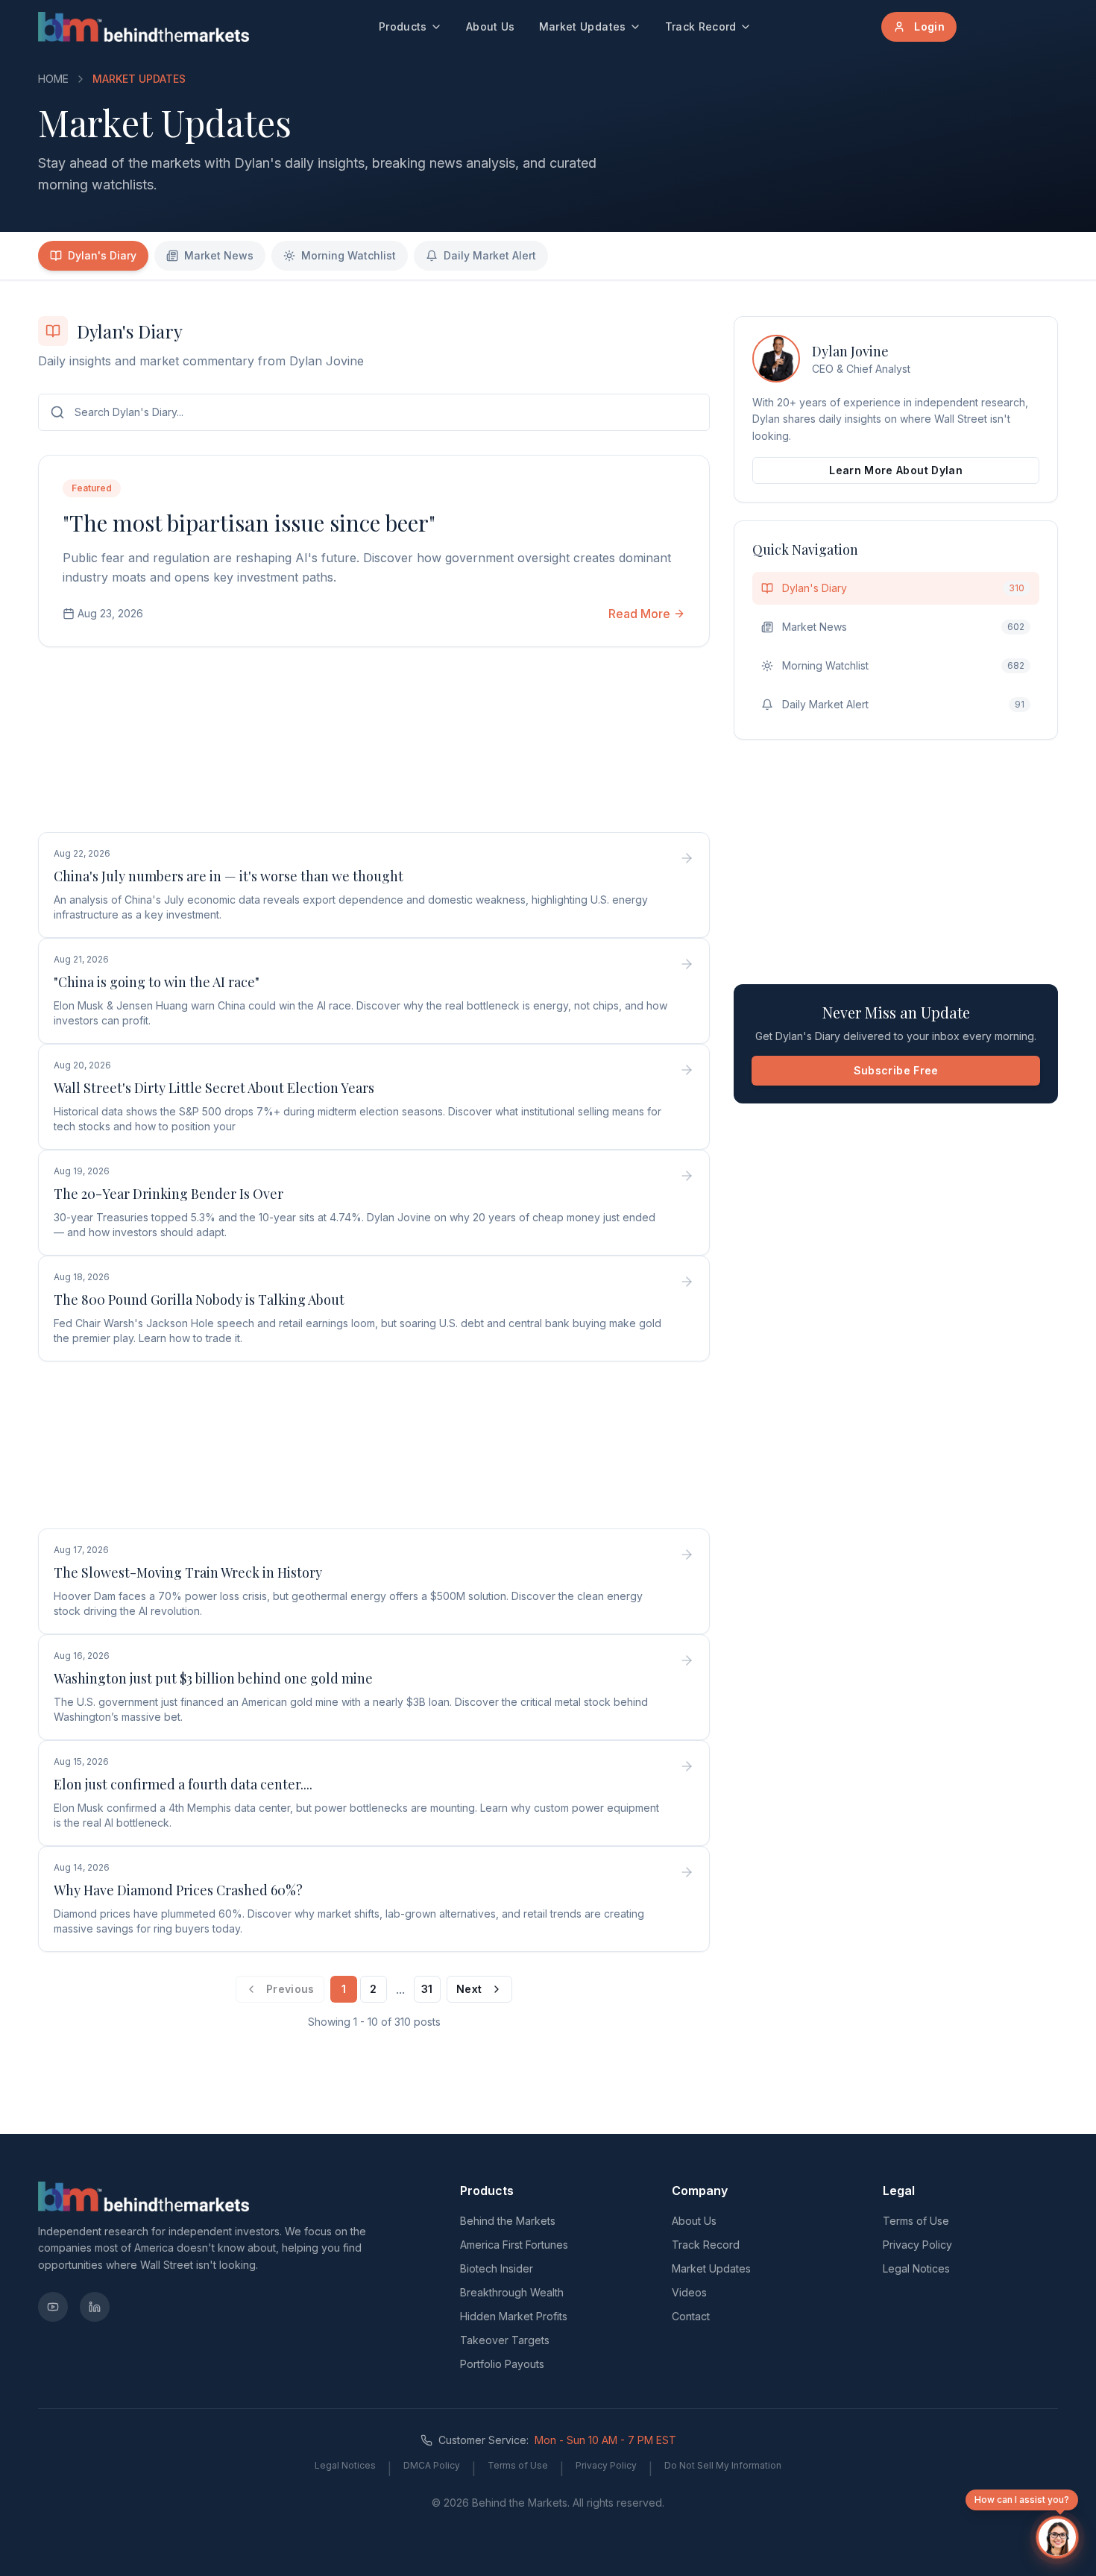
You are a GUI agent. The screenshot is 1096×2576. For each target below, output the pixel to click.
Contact (691, 2316)
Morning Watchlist (349, 255)
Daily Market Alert (490, 255)
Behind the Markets (508, 2221)
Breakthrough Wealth (512, 2292)
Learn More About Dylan (896, 470)
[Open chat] (1057, 2537)
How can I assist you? (1022, 2500)
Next (469, 1989)
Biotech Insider (497, 2268)
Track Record (701, 26)
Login (929, 26)
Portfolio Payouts (502, 2364)
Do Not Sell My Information (723, 2465)
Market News (219, 255)
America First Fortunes (514, 2245)
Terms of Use (916, 2221)
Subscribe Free (896, 1070)
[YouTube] (53, 2307)
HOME (53, 79)
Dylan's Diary (102, 255)
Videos (689, 2292)
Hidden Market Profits (514, 2316)
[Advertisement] (374, 743)
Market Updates (583, 26)
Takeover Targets (505, 2340)
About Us (491, 26)
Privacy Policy (917, 2245)
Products (403, 26)
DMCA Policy (432, 2465)
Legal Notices (916, 2268)
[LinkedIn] (95, 2307)
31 (427, 1989)
